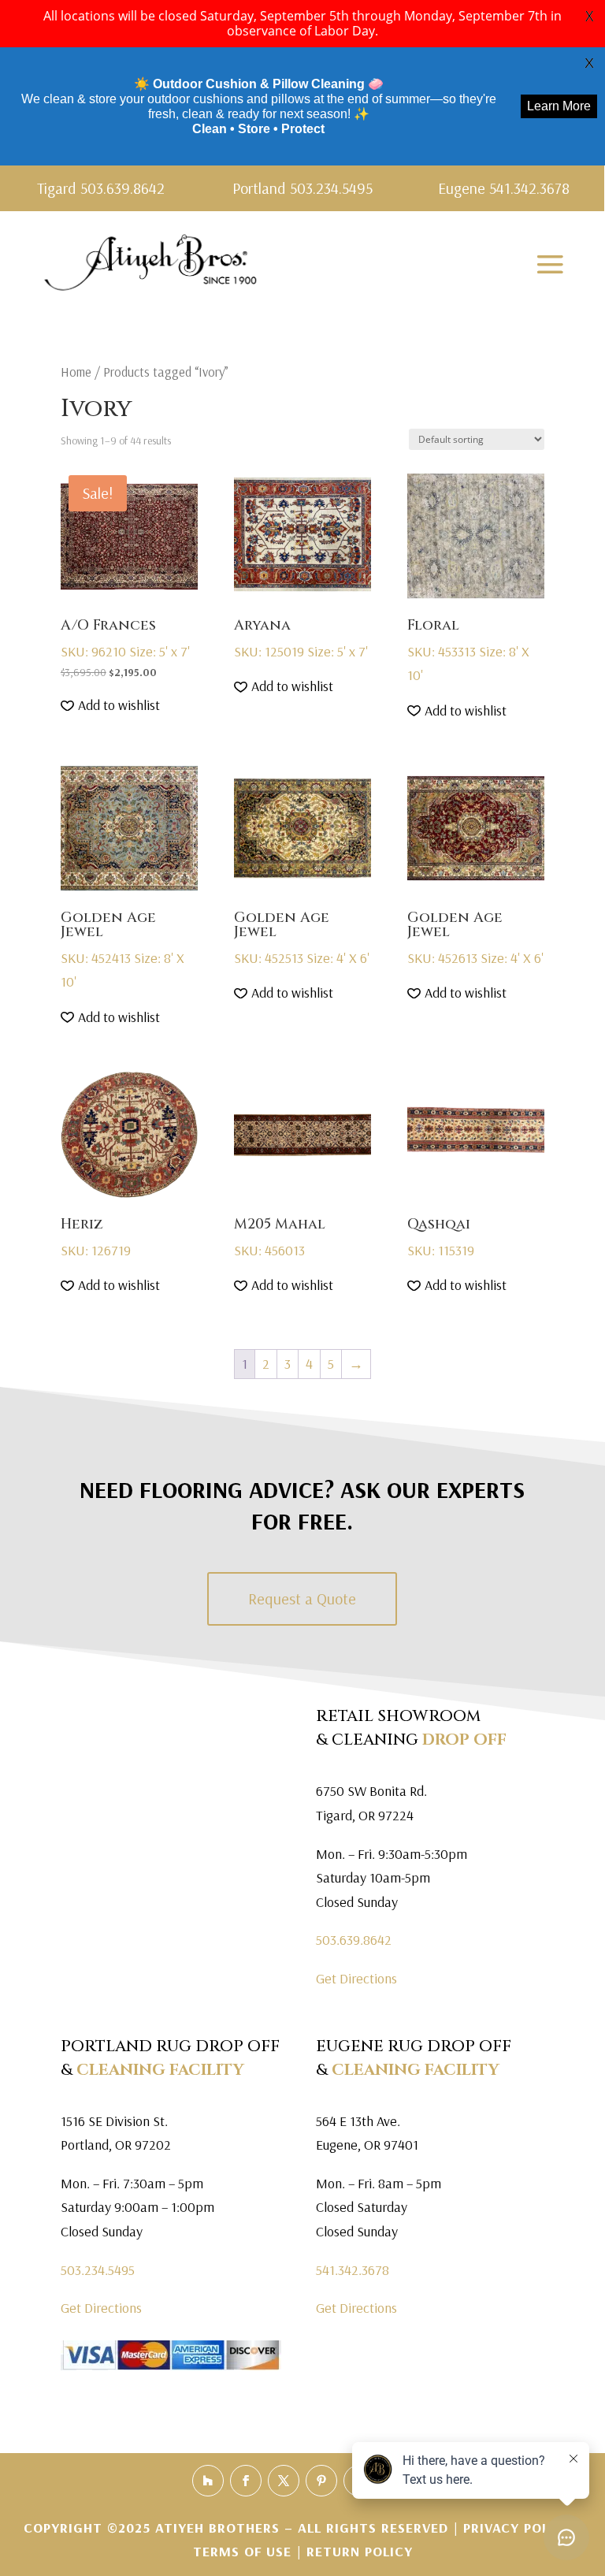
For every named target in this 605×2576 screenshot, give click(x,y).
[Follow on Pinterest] (321, 2481)
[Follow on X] (284, 2481)
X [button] (589, 16)
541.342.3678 (353, 2270)
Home (76, 372)
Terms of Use (242, 2551)
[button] (110, 706)
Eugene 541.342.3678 (504, 188)
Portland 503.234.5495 (302, 188)
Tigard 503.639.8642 (101, 188)
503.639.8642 (354, 1940)
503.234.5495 (98, 2270)
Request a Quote (302, 1598)
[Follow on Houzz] (208, 2481)
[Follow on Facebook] (246, 2481)
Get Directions (356, 1978)
